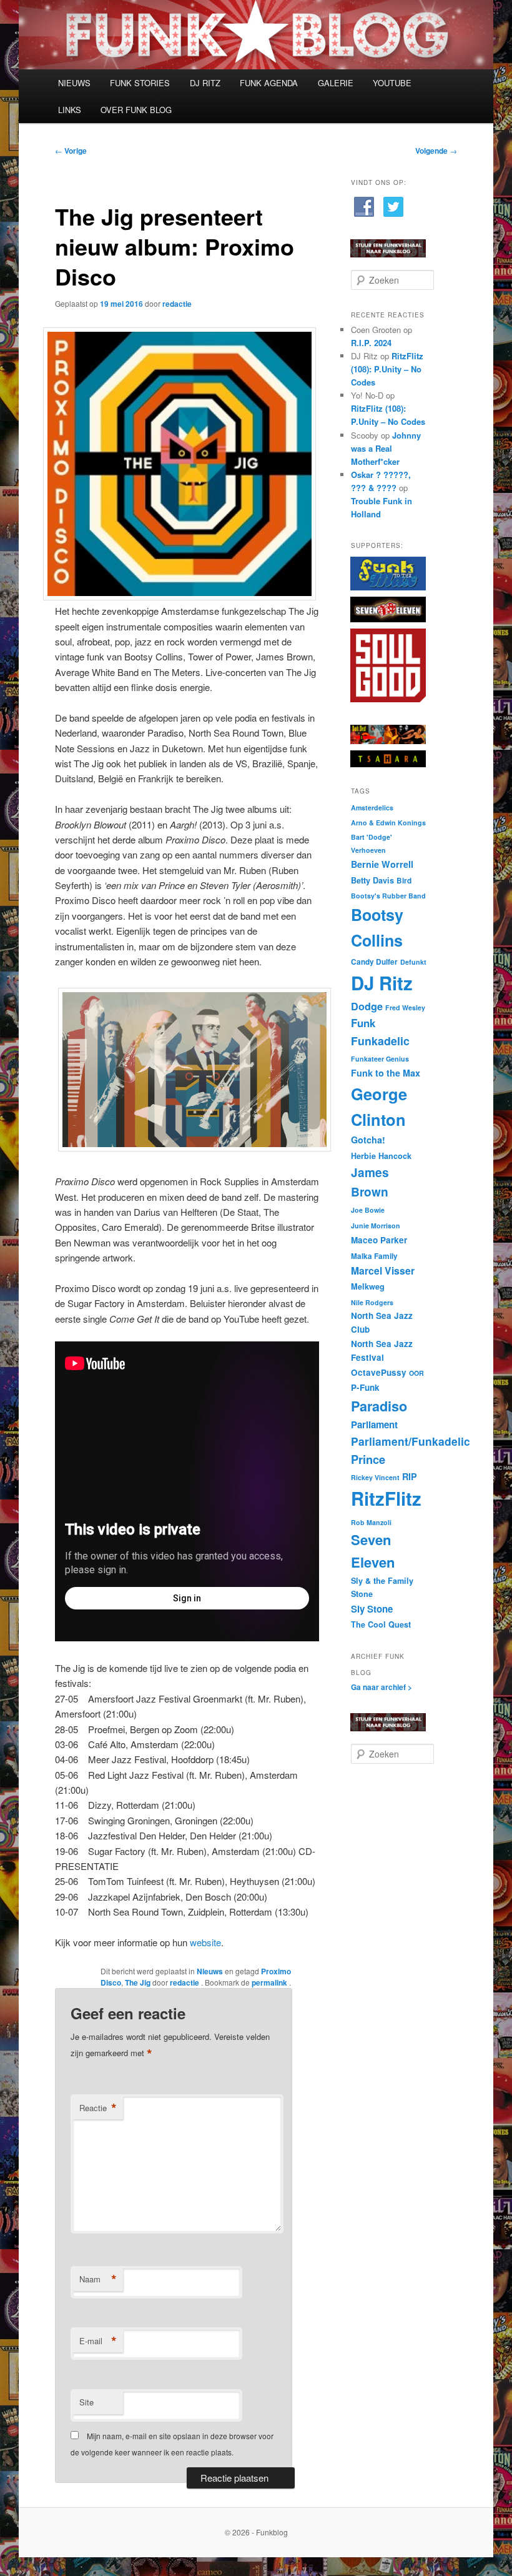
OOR (416, 1373)
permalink (270, 1982)
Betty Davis (372, 880)
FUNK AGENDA (269, 83)
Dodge (367, 1006)
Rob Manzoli (371, 1522)
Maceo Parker (379, 1240)
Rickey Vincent (375, 1477)
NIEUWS (74, 83)
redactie (177, 304)
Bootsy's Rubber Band (388, 896)
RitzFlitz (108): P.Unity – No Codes (387, 369)
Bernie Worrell (382, 864)
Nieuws (210, 1971)
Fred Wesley (405, 1007)
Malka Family (374, 1256)
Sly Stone (372, 1609)
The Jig (138, 1982)
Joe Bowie (368, 1210)
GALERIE (336, 83)
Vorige (71, 151)
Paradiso (379, 1406)
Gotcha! (368, 1140)
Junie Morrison (376, 1226)
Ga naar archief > (382, 1687)
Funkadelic (380, 1041)
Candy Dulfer (374, 962)
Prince (368, 1459)
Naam (98, 2279)
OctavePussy (379, 1372)
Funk (363, 1023)
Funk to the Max (386, 1073)
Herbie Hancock (381, 1156)
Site (86, 2402)
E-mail (98, 2341)
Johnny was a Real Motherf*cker (386, 448)
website (205, 1942)
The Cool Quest (381, 1624)
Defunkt (413, 962)
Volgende (436, 151)
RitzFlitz (386, 1498)
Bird (404, 881)
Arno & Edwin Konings (388, 823)
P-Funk (365, 1387)
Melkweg (368, 1286)
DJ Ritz (382, 983)
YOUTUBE (392, 83)
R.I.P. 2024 (371, 343)
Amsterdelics (372, 808)
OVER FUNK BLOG (136, 110)
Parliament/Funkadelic (411, 1441)
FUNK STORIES (140, 83)
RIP (410, 1476)
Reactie (98, 2108)
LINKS (70, 110)
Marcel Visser (383, 1271)
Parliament (374, 1425)
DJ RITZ (205, 83)
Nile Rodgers (372, 1302)
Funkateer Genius (380, 1059)
